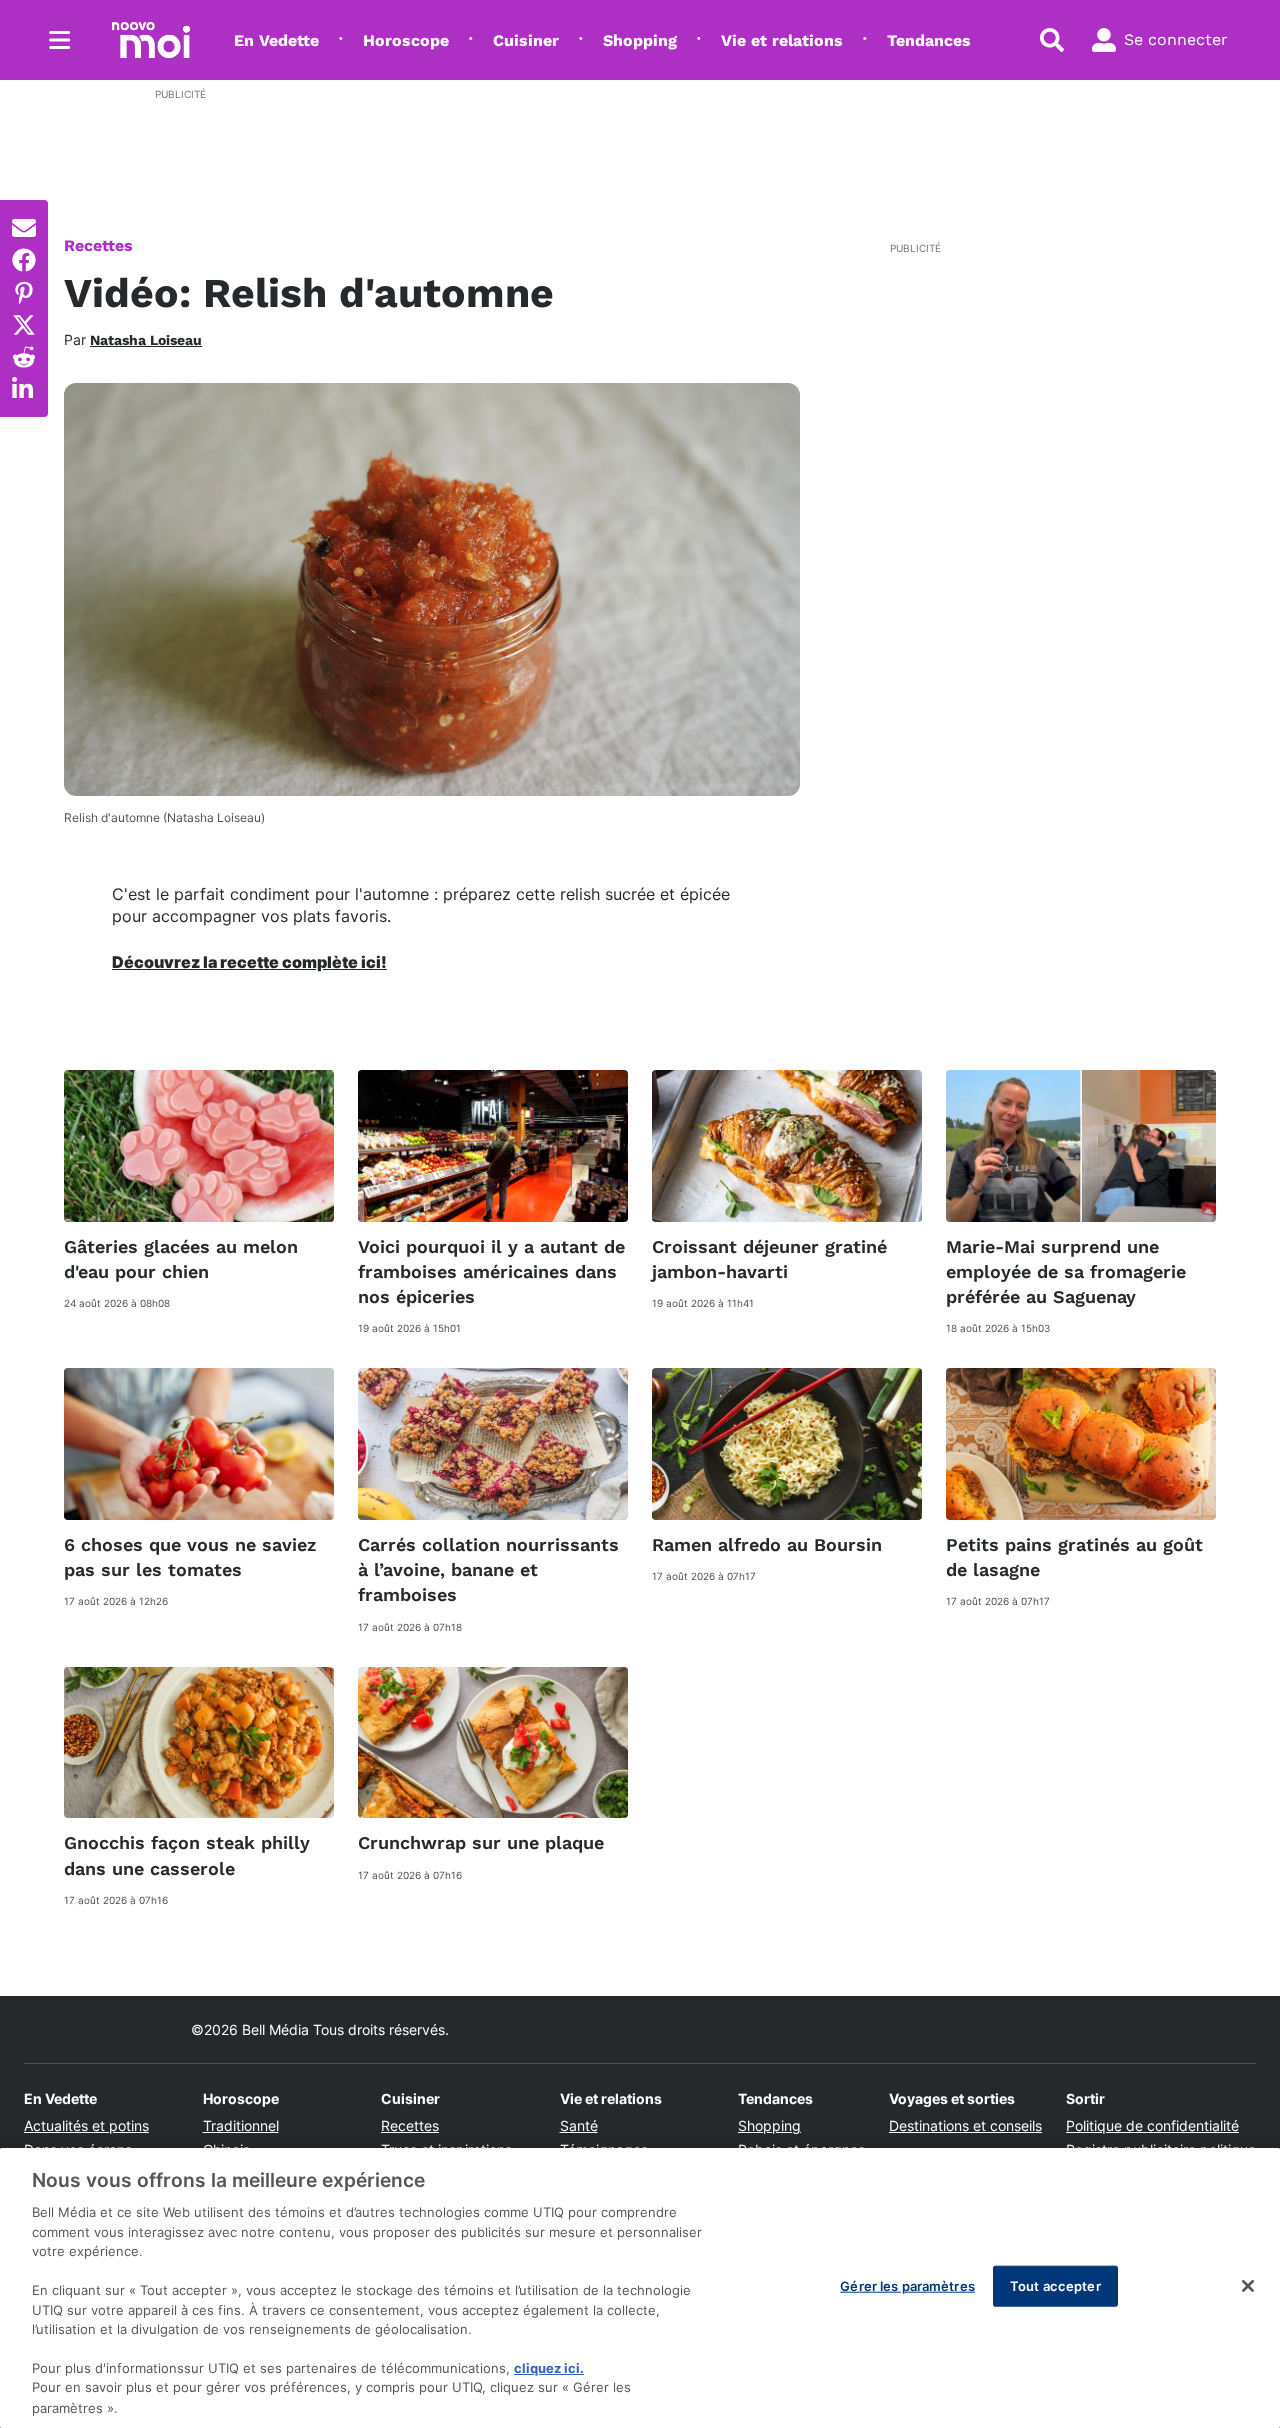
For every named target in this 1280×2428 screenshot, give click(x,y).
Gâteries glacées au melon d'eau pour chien (181, 1259)
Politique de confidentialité (1152, 2125)
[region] (640, 2288)
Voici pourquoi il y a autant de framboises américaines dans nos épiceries (491, 1271)
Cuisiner (526, 40)
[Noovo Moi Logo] (151, 40)
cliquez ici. (549, 2368)
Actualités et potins (86, 2125)
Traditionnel (241, 2125)
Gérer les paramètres (907, 2286)
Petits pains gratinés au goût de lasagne (1074, 1557)
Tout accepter (1055, 2286)
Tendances (929, 40)
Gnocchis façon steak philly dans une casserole (187, 1855)
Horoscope (406, 40)
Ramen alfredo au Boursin (767, 1544)
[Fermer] (1248, 2286)
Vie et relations (782, 40)
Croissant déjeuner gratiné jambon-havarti (769, 1259)
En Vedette (276, 40)
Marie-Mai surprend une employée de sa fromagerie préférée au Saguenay (1066, 1271)
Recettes (98, 245)
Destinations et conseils (965, 2125)
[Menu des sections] (60, 40)
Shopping (640, 40)
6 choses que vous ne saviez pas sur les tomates (190, 1557)
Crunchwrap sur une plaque (481, 1842)
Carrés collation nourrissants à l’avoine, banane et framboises (488, 1569)
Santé (579, 2125)
